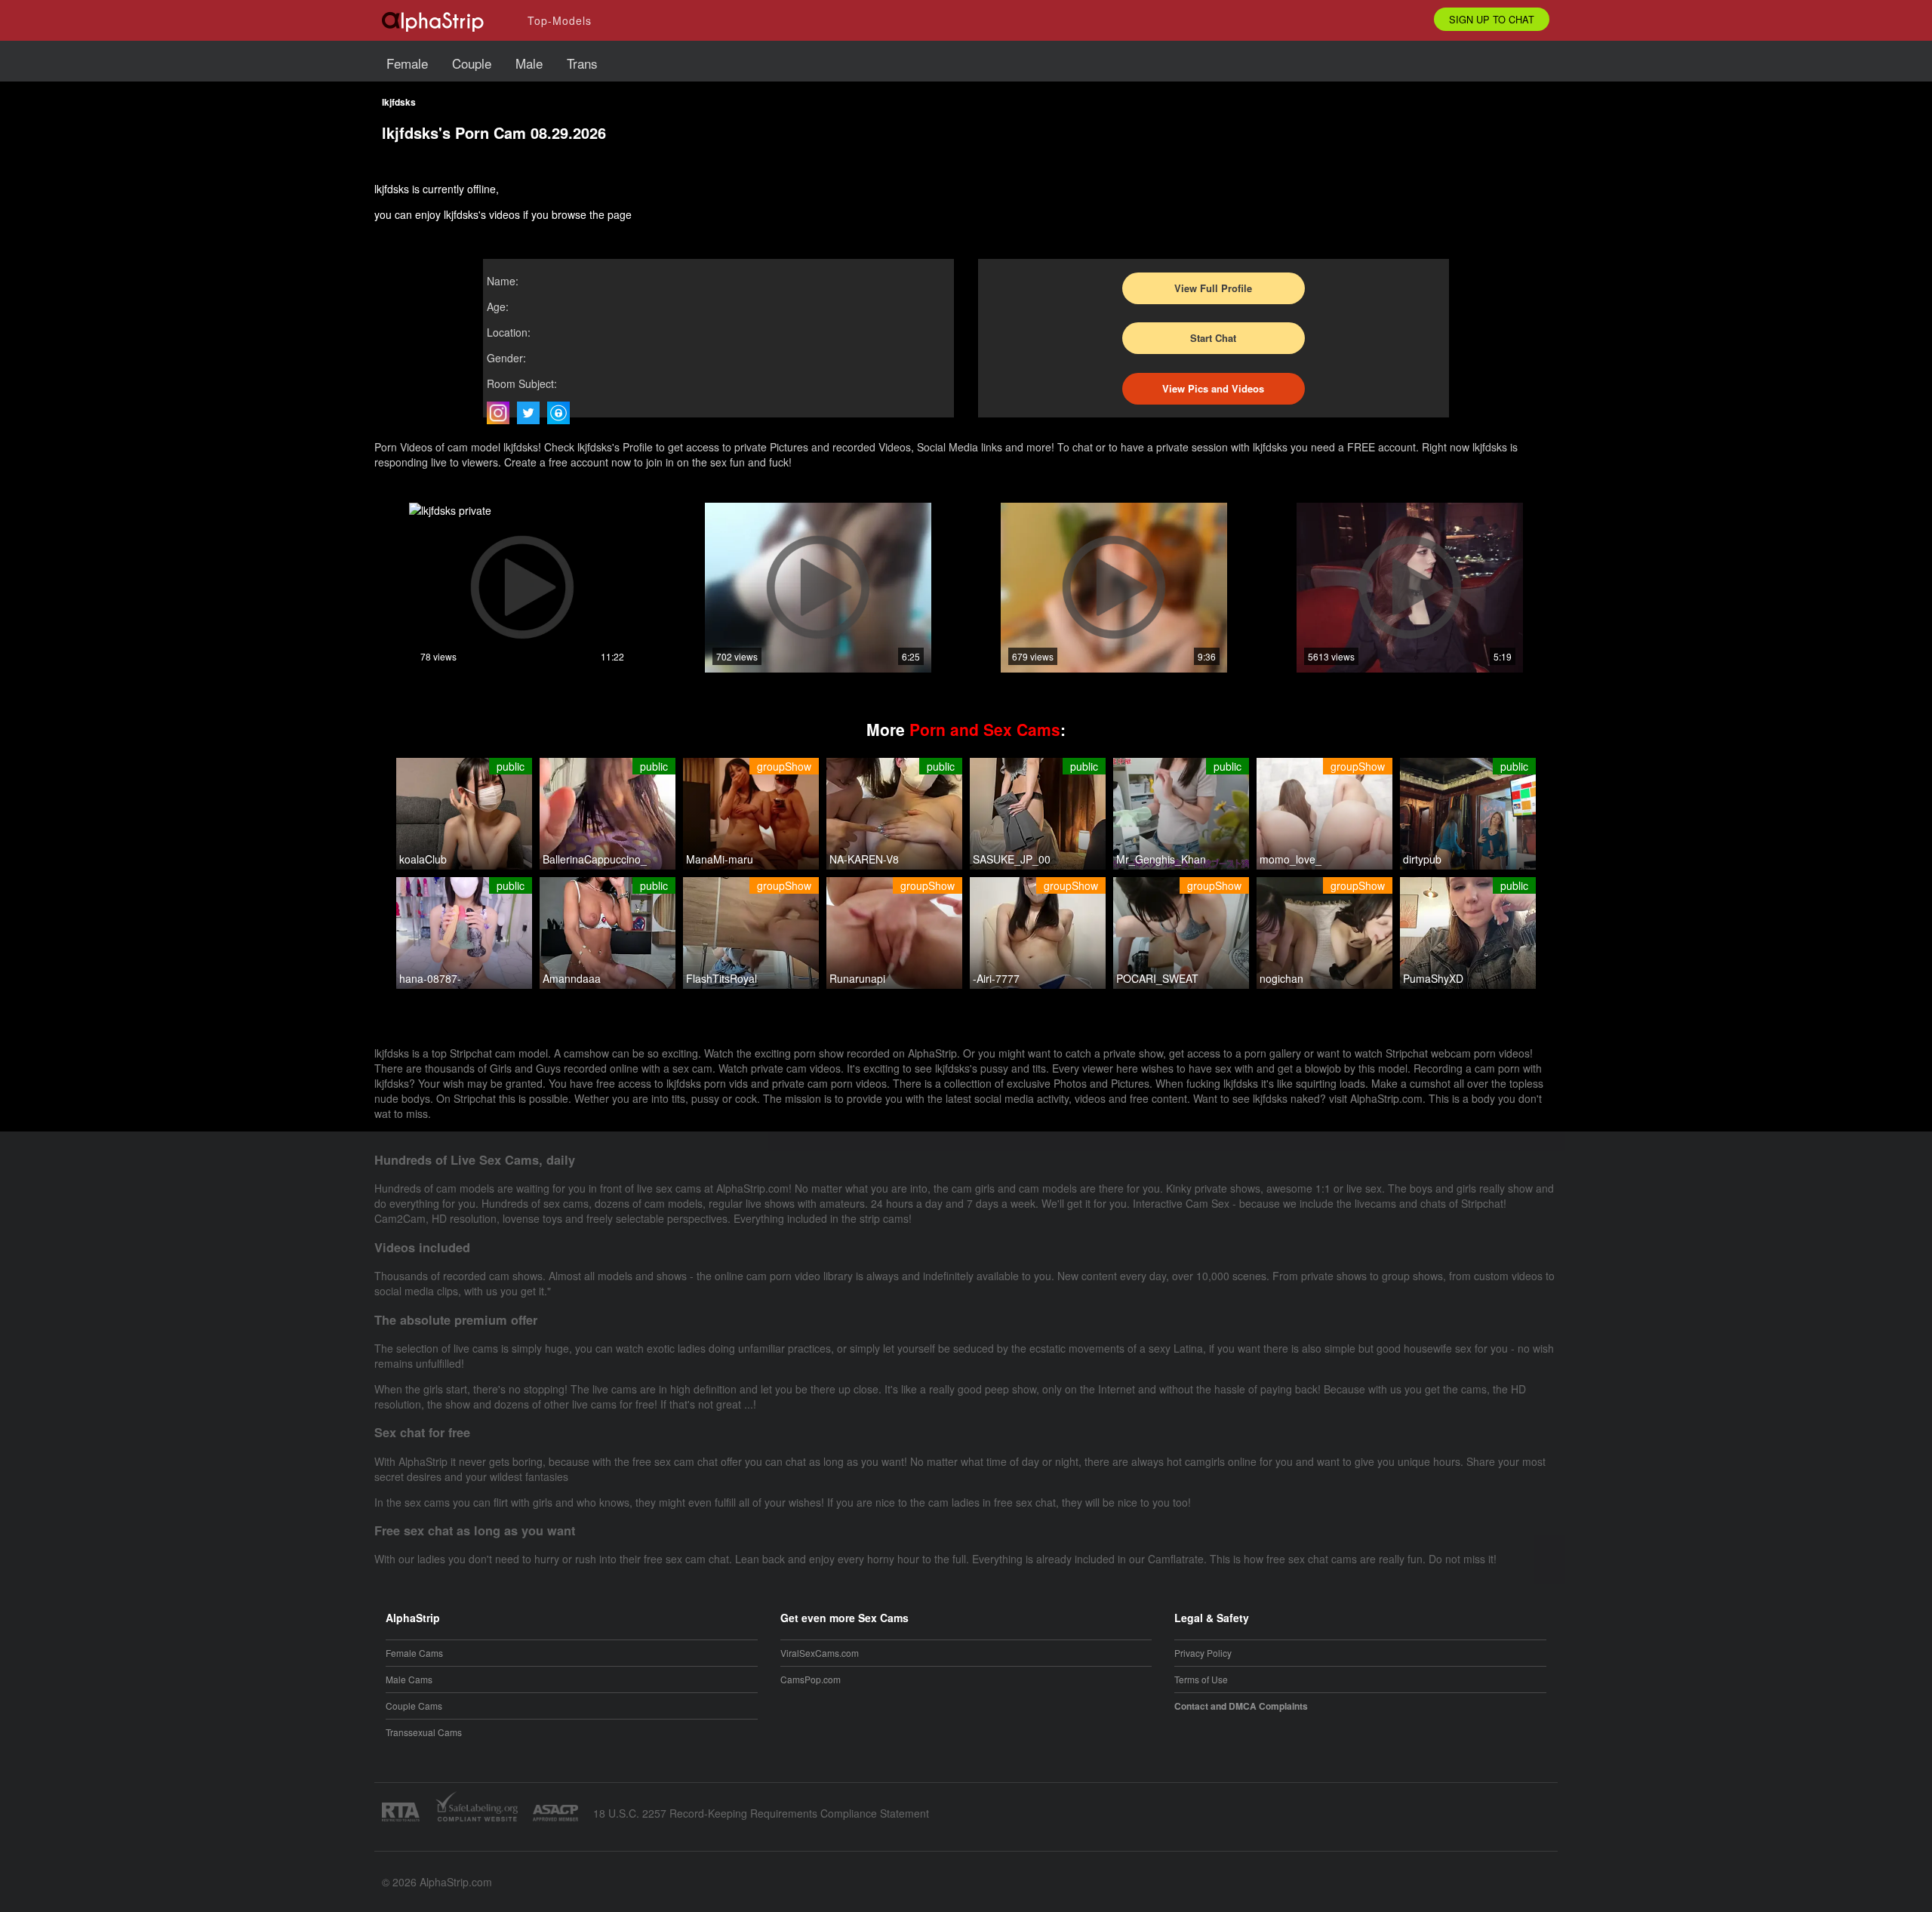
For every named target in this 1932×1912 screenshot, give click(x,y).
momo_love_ (1291, 859)
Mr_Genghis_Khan (1161, 859)
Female (407, 63)
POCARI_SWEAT (1157, 978)
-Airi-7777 (996, 978)
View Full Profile (1213, 288)
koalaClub (423, 859)
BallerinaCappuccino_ (595, 859)
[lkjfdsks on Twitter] (532, 413)
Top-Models (560, 20)
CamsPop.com (811, 1679)
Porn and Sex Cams (985, 729)
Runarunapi (857, 978)
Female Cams (414, 1653)
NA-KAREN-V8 (864, 859)
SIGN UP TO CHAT (1492, 19)
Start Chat (1213, 338)
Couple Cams (414, 1706)
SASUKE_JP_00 (1012, 859)
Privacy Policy (1203, 1653)
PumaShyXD (1433, 978)
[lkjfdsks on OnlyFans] (562, 413)
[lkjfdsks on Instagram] (502, 413)
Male (529, 63)
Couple (472, 63)
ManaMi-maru (720, 859)
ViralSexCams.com (820, 1653)
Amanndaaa (572, 978)
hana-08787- (430, 978)
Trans (582, 63)
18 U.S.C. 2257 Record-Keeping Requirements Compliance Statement (761, 1813)
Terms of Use (1201, 1679)
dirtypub (1422, 859)
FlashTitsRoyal (721, 978)
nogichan (1281, 978)
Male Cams (409, 1679)
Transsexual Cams (424, 1732)
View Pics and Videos (1213, 388)
